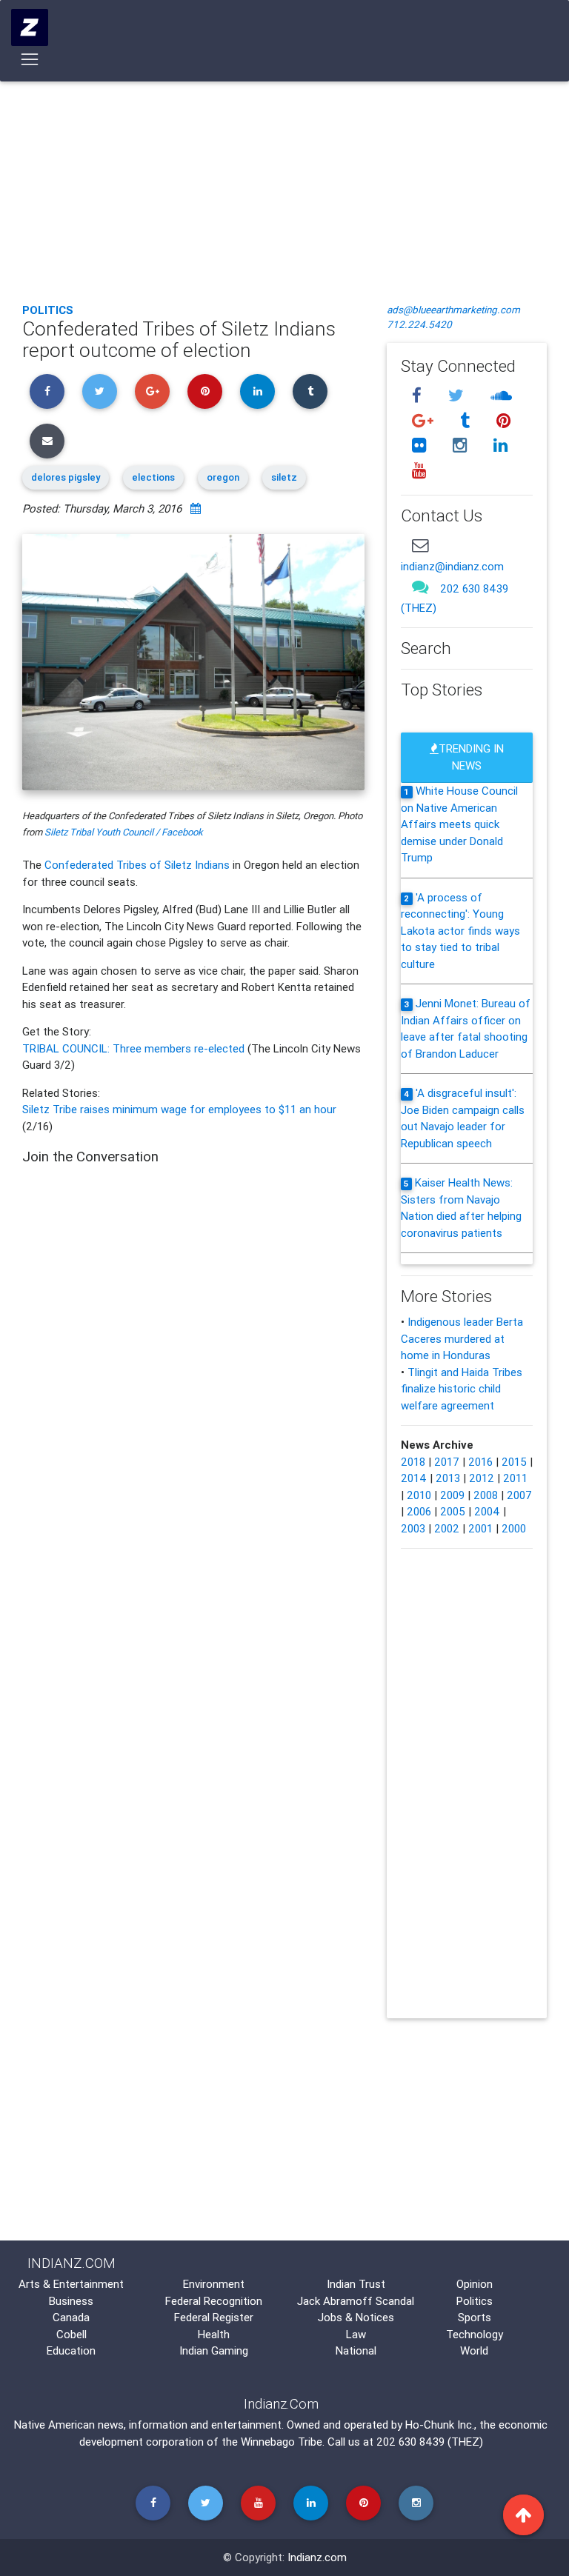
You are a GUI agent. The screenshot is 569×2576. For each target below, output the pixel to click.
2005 (453, 1511)
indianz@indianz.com (452, 566)
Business (71, 2301)
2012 (482, 1478)
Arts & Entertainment (71, 2284)
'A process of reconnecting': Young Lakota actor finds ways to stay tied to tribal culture (460, 931)
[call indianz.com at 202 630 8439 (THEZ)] (420, 587)
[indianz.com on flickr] (421, 446)
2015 (514, 1462)
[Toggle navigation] (30, 59)
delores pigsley (66, 477)
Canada (71, 2317)
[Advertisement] (284, 181)
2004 (487, 1511)
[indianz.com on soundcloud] (501, 395)
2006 (419, 1511)
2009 (452, 1495)
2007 (519, 1495)
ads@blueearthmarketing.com (453, 310)
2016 (480, 1462)
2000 (514, 1528)
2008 (486, 1495)
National (356, 2350)
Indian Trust (356, 2284)
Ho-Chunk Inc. (440, 2425)
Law (356, 2334)
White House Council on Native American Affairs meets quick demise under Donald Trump (459, 824)
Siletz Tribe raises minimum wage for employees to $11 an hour (179, 1109)
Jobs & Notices (356, 2317)
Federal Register (214, 2317)
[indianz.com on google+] (425, 420)
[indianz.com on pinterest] (503, 420)
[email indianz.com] (420, 545)
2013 (448, 1478)
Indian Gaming (214, 2350)
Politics (48, 310)
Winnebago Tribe (282, 2442)
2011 (515, 1478)
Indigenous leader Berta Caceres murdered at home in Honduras (462, 1338)
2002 (447, 1528)
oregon (223, 477)
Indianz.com (317, 2557)
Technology (475, 2334)
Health (214, 2334)
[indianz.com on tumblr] (467, 420)
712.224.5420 (419, 324)
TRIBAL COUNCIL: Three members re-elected (135, 1048)
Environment (214, 2284)
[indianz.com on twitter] (458, 395)
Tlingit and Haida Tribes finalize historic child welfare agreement (462, 1389)
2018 (413, 1462)
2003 (413, 1528)
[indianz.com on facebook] (419, 395)
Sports (475, 2317)
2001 (480, 1528)
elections (153, 477)
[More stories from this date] (196, 508)
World (474, 2350)
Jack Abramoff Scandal (356, 2301)
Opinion (475, 2284)
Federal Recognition (214, 2301)
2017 (447, 1462)
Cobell (71, 2334)
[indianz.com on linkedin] (500, 446)
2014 (414, 1478)
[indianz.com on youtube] (419, 471)
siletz (284, 477)
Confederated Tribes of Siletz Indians (137, 865)
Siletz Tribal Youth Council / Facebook (124, 832)
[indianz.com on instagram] (462, 446)
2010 (419, 1495)
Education (71, 2350)
